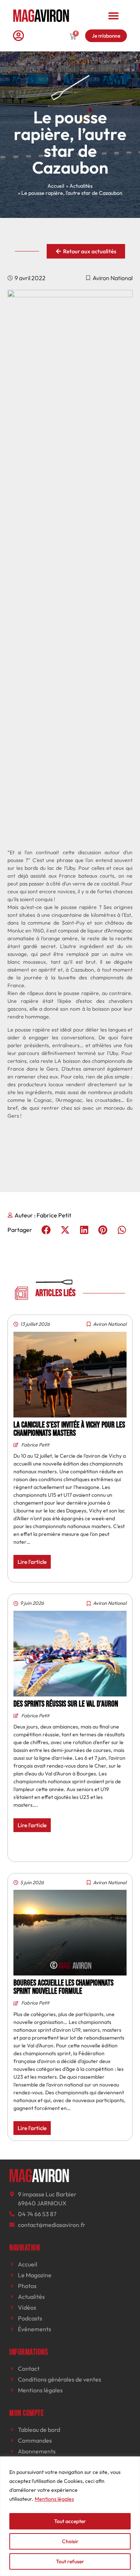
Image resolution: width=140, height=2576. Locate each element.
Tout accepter (70, 2521)
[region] (70, 2516)
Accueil (56, 186)
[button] (114, 15)
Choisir (70, 2541)
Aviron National (113, 278)
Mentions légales (54, 2499)
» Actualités (79, 186)
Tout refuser (70, 2561)
